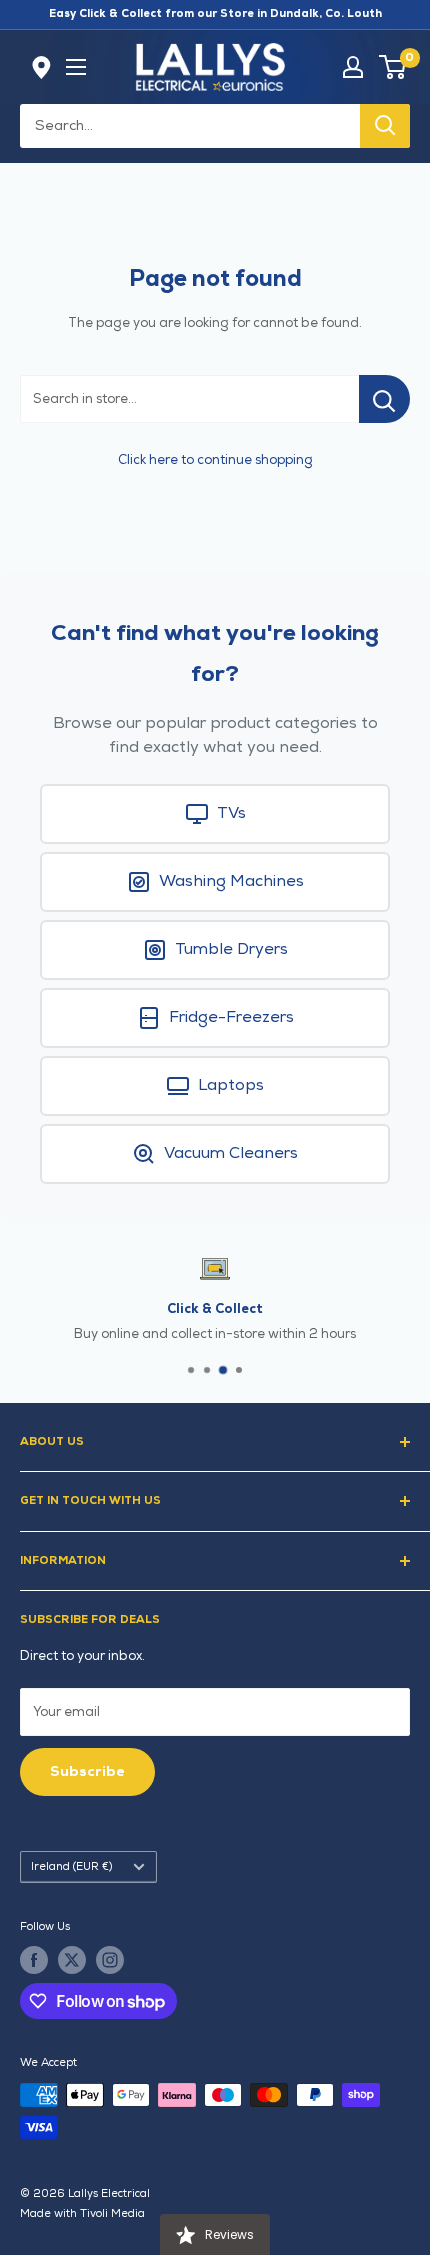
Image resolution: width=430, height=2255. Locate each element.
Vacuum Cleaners (231, 1153)
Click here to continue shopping (215, 460)
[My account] (353, 67)
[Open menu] (76, 67)
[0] (393, 67)
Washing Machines (231, 881)
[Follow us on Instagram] (110, 1960)
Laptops (231, 1085)
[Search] (385, 126)
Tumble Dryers (231, 949)
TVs (231, 813)
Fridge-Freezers (231, 1017)
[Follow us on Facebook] (34, 1960)
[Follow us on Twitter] (72, 1960)
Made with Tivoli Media (82, 2213)
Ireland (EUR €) (71, 1866)
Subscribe (87, 1771)
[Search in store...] (384, 399)
